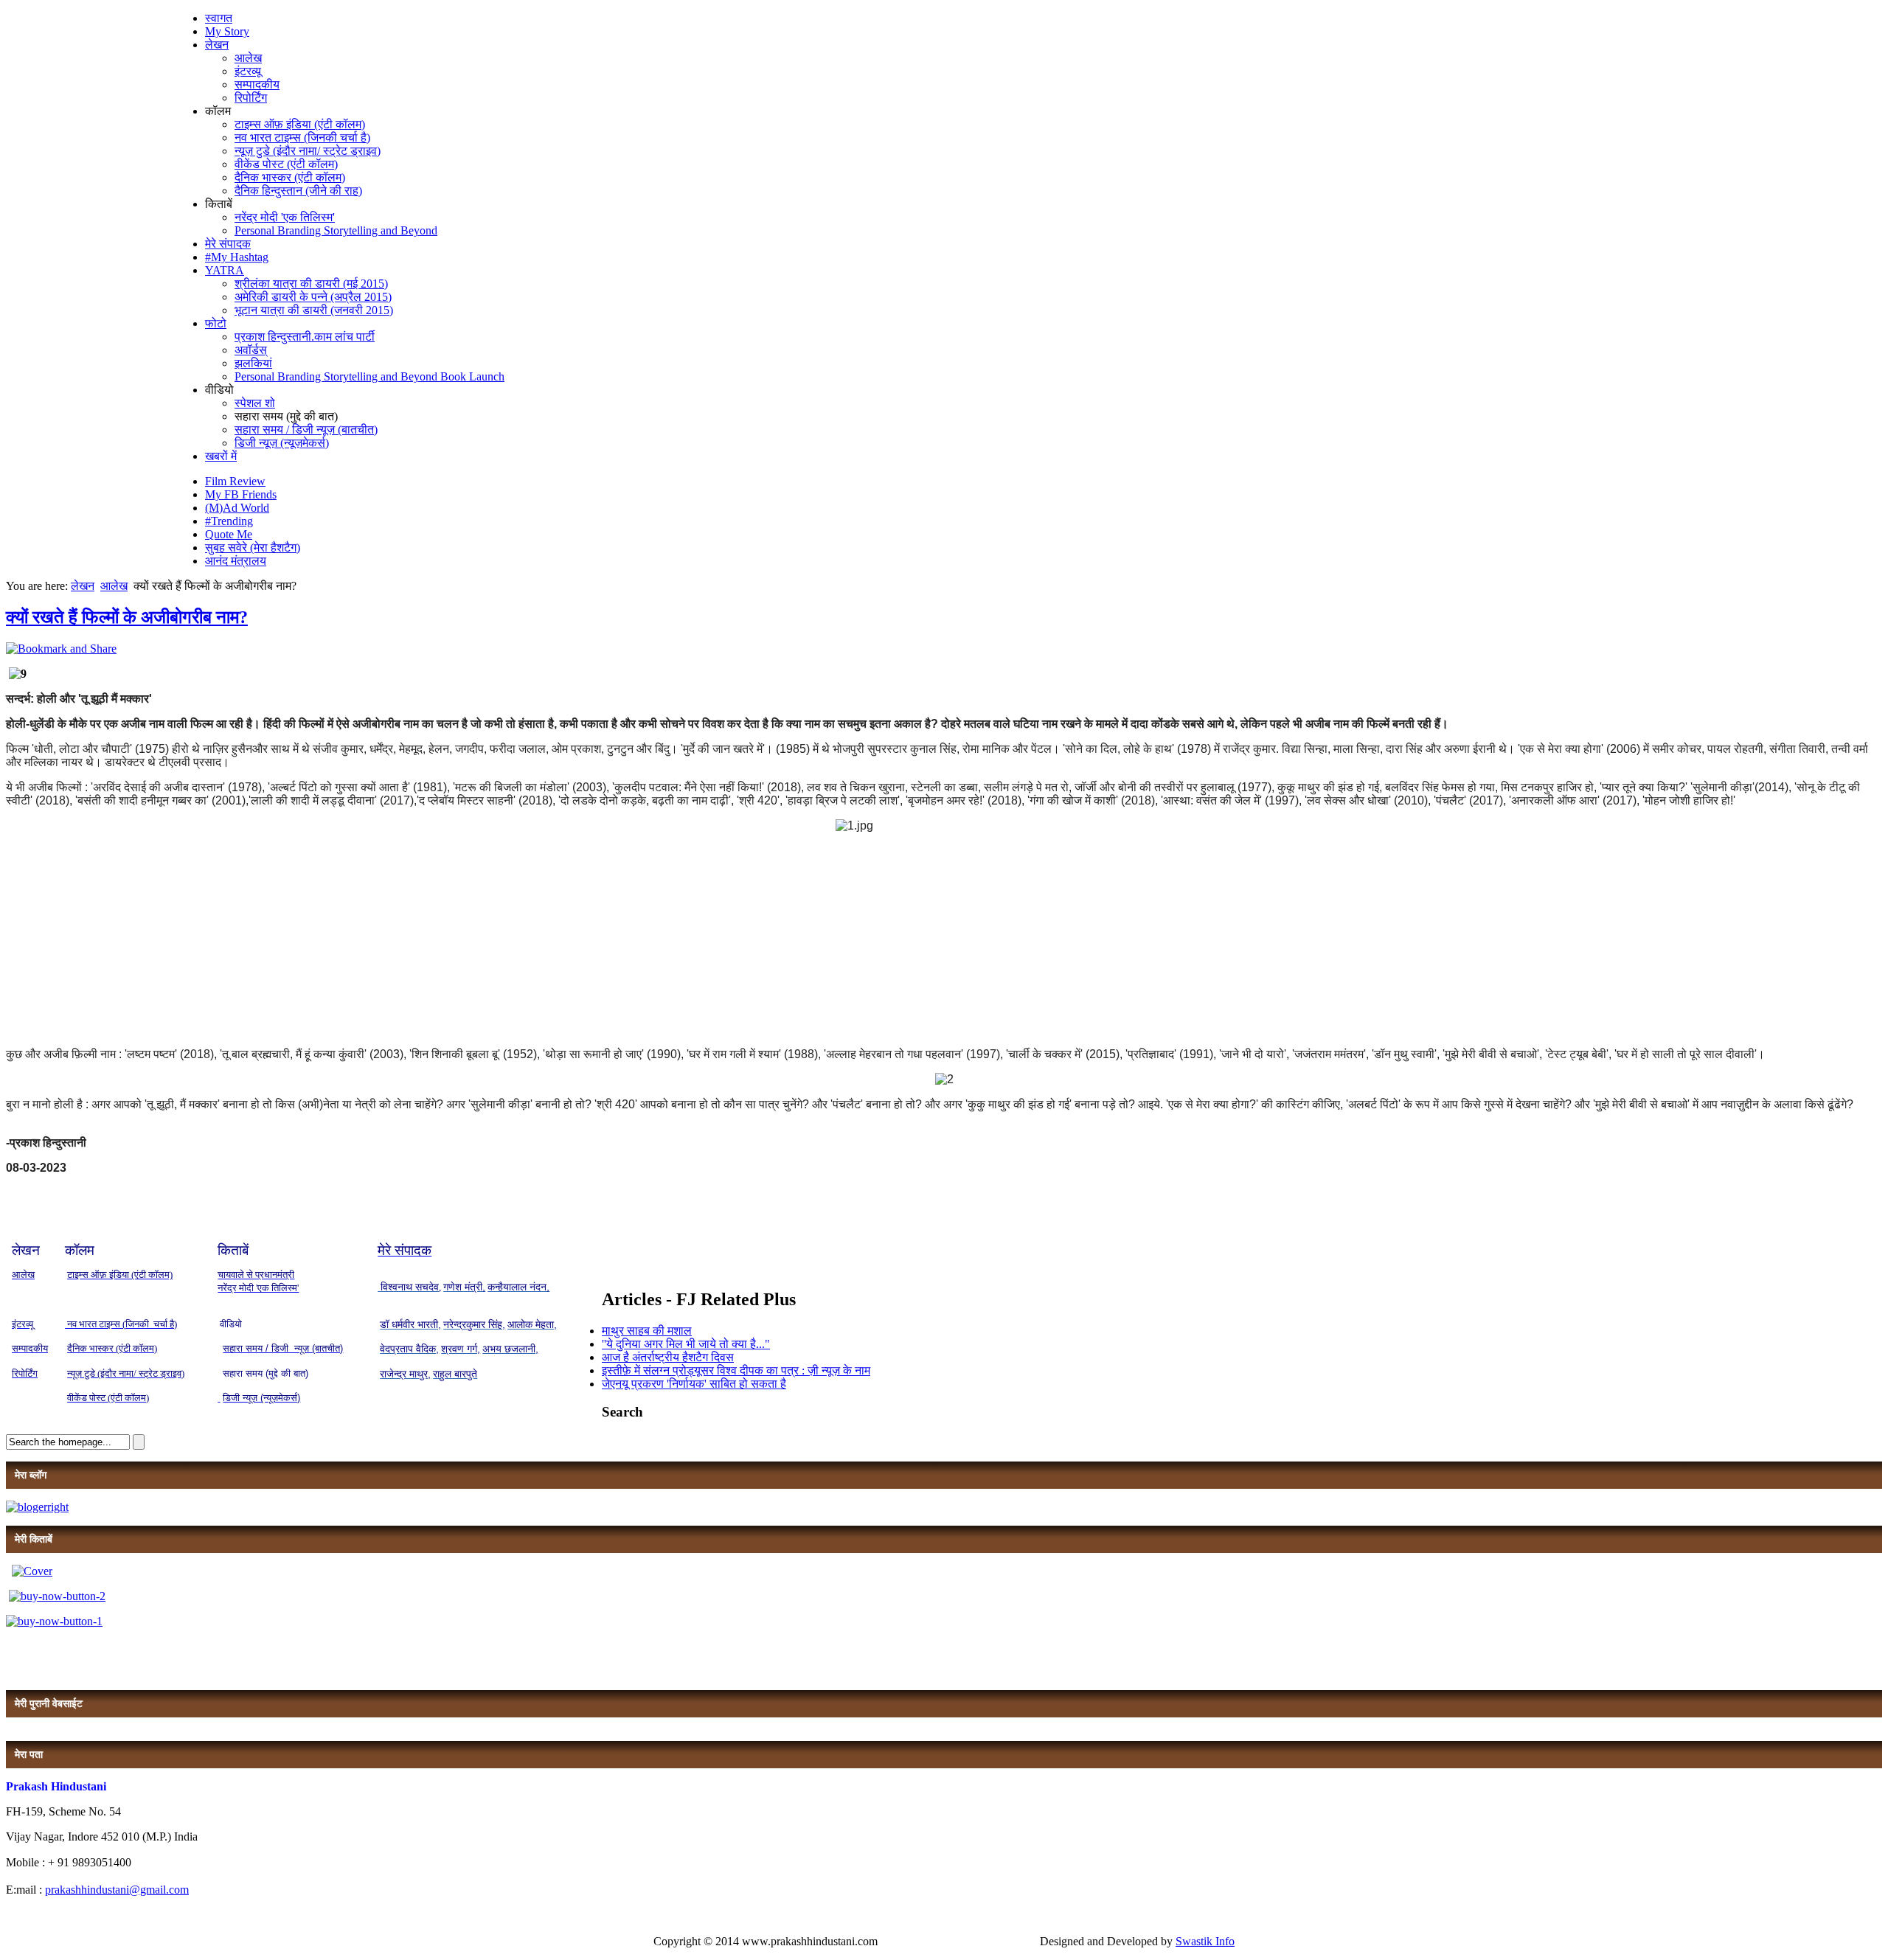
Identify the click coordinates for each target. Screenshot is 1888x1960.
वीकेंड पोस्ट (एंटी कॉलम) (286, 164)
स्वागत (219, 18)
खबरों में (221, 456)
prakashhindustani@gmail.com (117, 1890)
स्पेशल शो (255, 403)
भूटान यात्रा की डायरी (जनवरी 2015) (314, 310)
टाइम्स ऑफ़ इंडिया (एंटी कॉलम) (300, 124)
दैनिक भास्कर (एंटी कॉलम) (290, 177)
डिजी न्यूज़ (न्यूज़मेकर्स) (282, 443)
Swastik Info (1205, 1941)
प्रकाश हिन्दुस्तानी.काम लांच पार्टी (305, 337)
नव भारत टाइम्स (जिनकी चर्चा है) (302, 138)
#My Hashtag (237, 257)
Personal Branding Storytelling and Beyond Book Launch (369, 376)
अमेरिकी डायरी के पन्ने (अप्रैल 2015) (313, 297)
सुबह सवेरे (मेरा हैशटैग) (253, 548)
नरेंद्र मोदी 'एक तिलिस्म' (285, 217)
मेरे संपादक (228, 244)
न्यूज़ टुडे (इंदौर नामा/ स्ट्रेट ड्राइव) (308, 151)
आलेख (248, 58)
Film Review (235, 481)
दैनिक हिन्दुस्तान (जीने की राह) (298, 191)
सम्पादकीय (257, 84)
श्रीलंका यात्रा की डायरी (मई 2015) (311, 284)
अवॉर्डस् (251, 350)
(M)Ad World (237, 508)
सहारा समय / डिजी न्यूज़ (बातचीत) (306, 430)
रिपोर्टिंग (251, 98)
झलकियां (253, 363)
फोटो (216, 323)
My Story (227, 31)
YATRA (225, 270)
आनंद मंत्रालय (236, 561)
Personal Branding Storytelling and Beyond (336, 230)
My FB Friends (241, 494)
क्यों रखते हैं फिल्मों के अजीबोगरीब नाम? (127, 617)
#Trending (229, 521)
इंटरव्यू (248, 71)
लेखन (217, 45)
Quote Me (229, 534)
